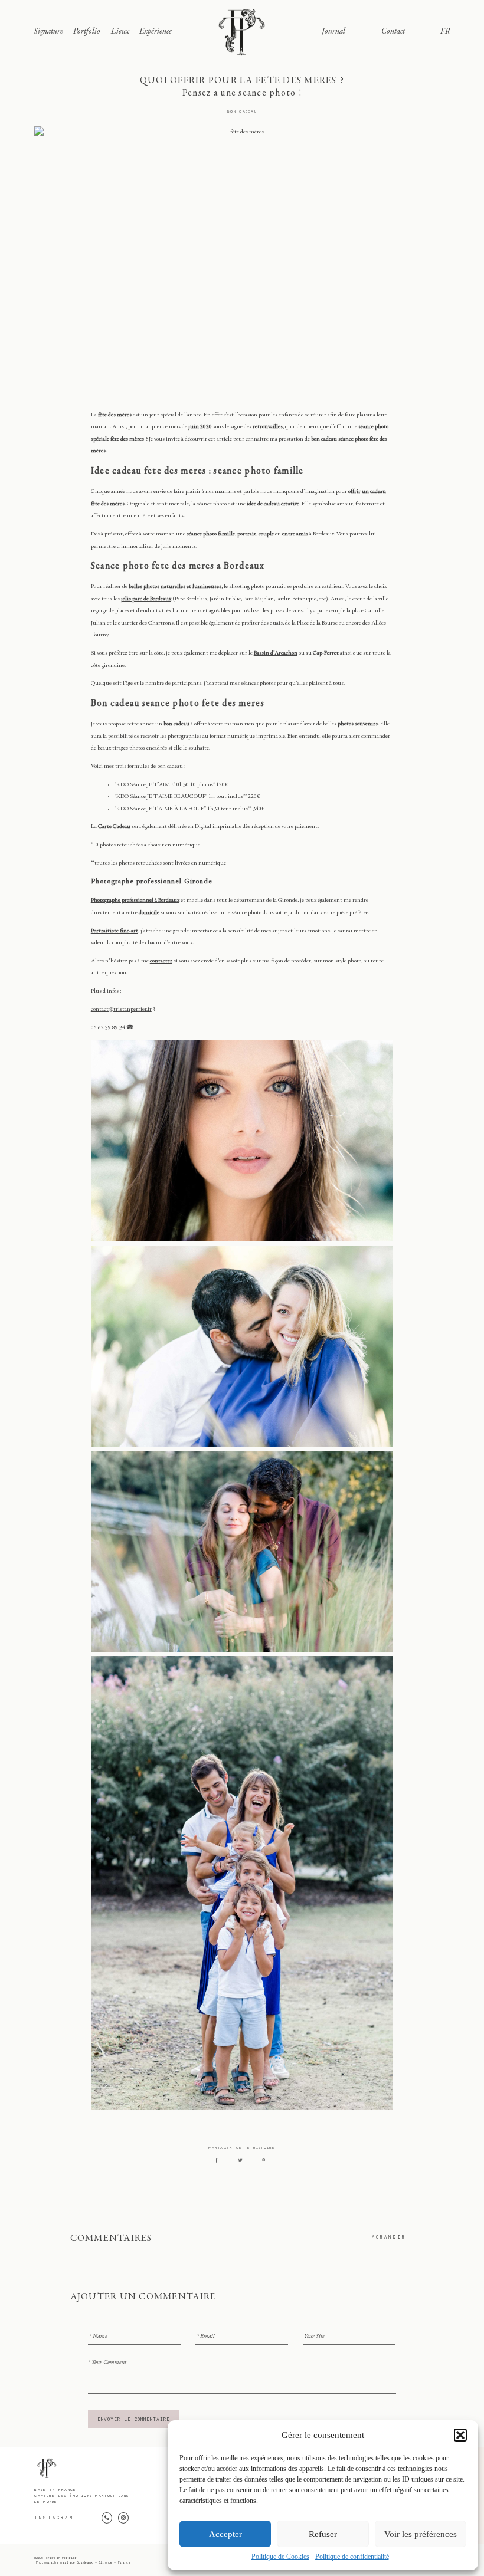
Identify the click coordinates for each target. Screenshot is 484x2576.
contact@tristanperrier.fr (121, 1010)
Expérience (156, 32)
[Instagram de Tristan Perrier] (123, 2518)
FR (445, 32)
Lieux (120, 32)
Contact (393, 32)
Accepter (225, 2534)
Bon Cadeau (242, 111)
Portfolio (87, 32)
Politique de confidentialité (352, 2557)
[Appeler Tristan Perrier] (107, 2518)
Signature (48, 32)
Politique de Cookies (280, 2557)
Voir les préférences (421, 2534)
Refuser (323, 2534)
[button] (460, 2435)
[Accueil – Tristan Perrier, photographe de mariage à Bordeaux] (242, 32)
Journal (333, 32)
